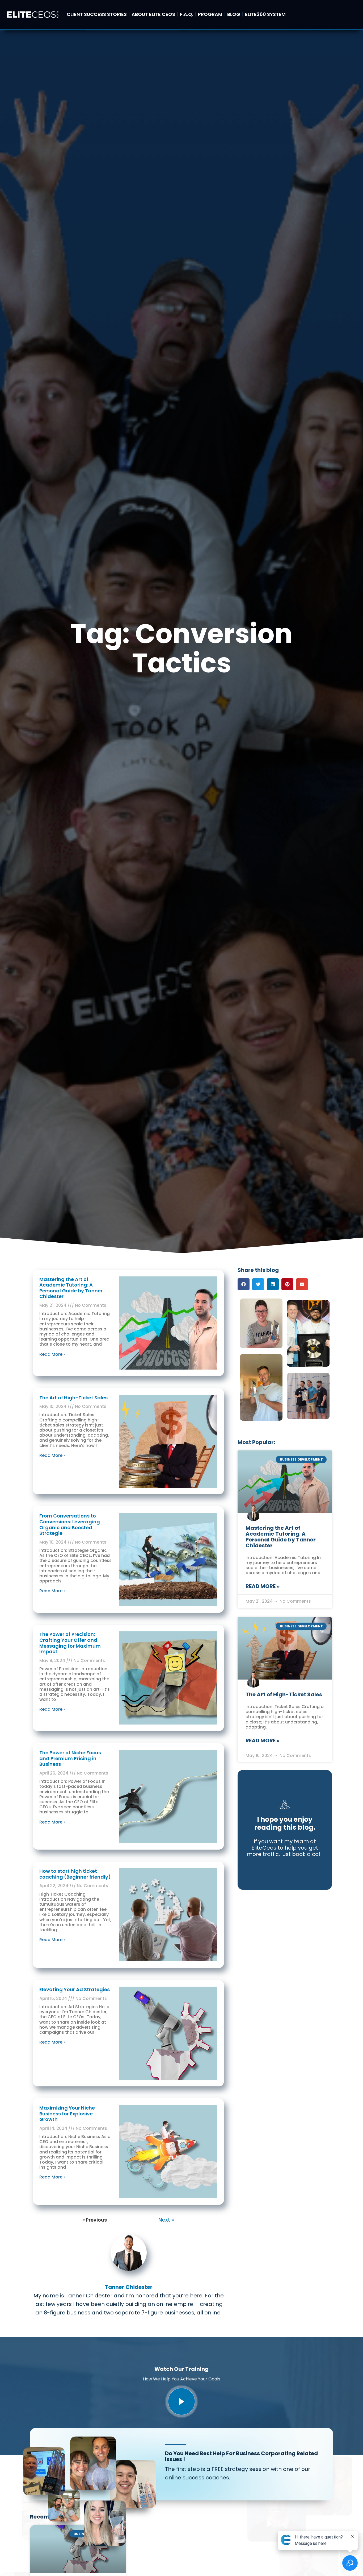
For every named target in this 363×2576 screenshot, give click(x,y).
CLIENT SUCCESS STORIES (97, 14)
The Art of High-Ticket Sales (73, 1398)
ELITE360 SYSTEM (265, 14)
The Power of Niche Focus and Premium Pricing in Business (70, 1758)
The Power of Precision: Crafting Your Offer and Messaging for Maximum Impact (70, 1643)
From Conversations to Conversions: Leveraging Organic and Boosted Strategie (70, 1524)
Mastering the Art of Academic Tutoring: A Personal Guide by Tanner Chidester (71, 1288)
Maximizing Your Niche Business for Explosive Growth (67, 2114)
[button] (244, 1284)
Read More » (52, 1354)
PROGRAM (210, 14)
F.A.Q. (187, 14)
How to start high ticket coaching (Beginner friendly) (75, 1874)
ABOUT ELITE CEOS (153, 14)
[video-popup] (181, 2401)
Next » (166, 2220)
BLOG (234, 14)
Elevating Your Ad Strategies (75, 1989)
